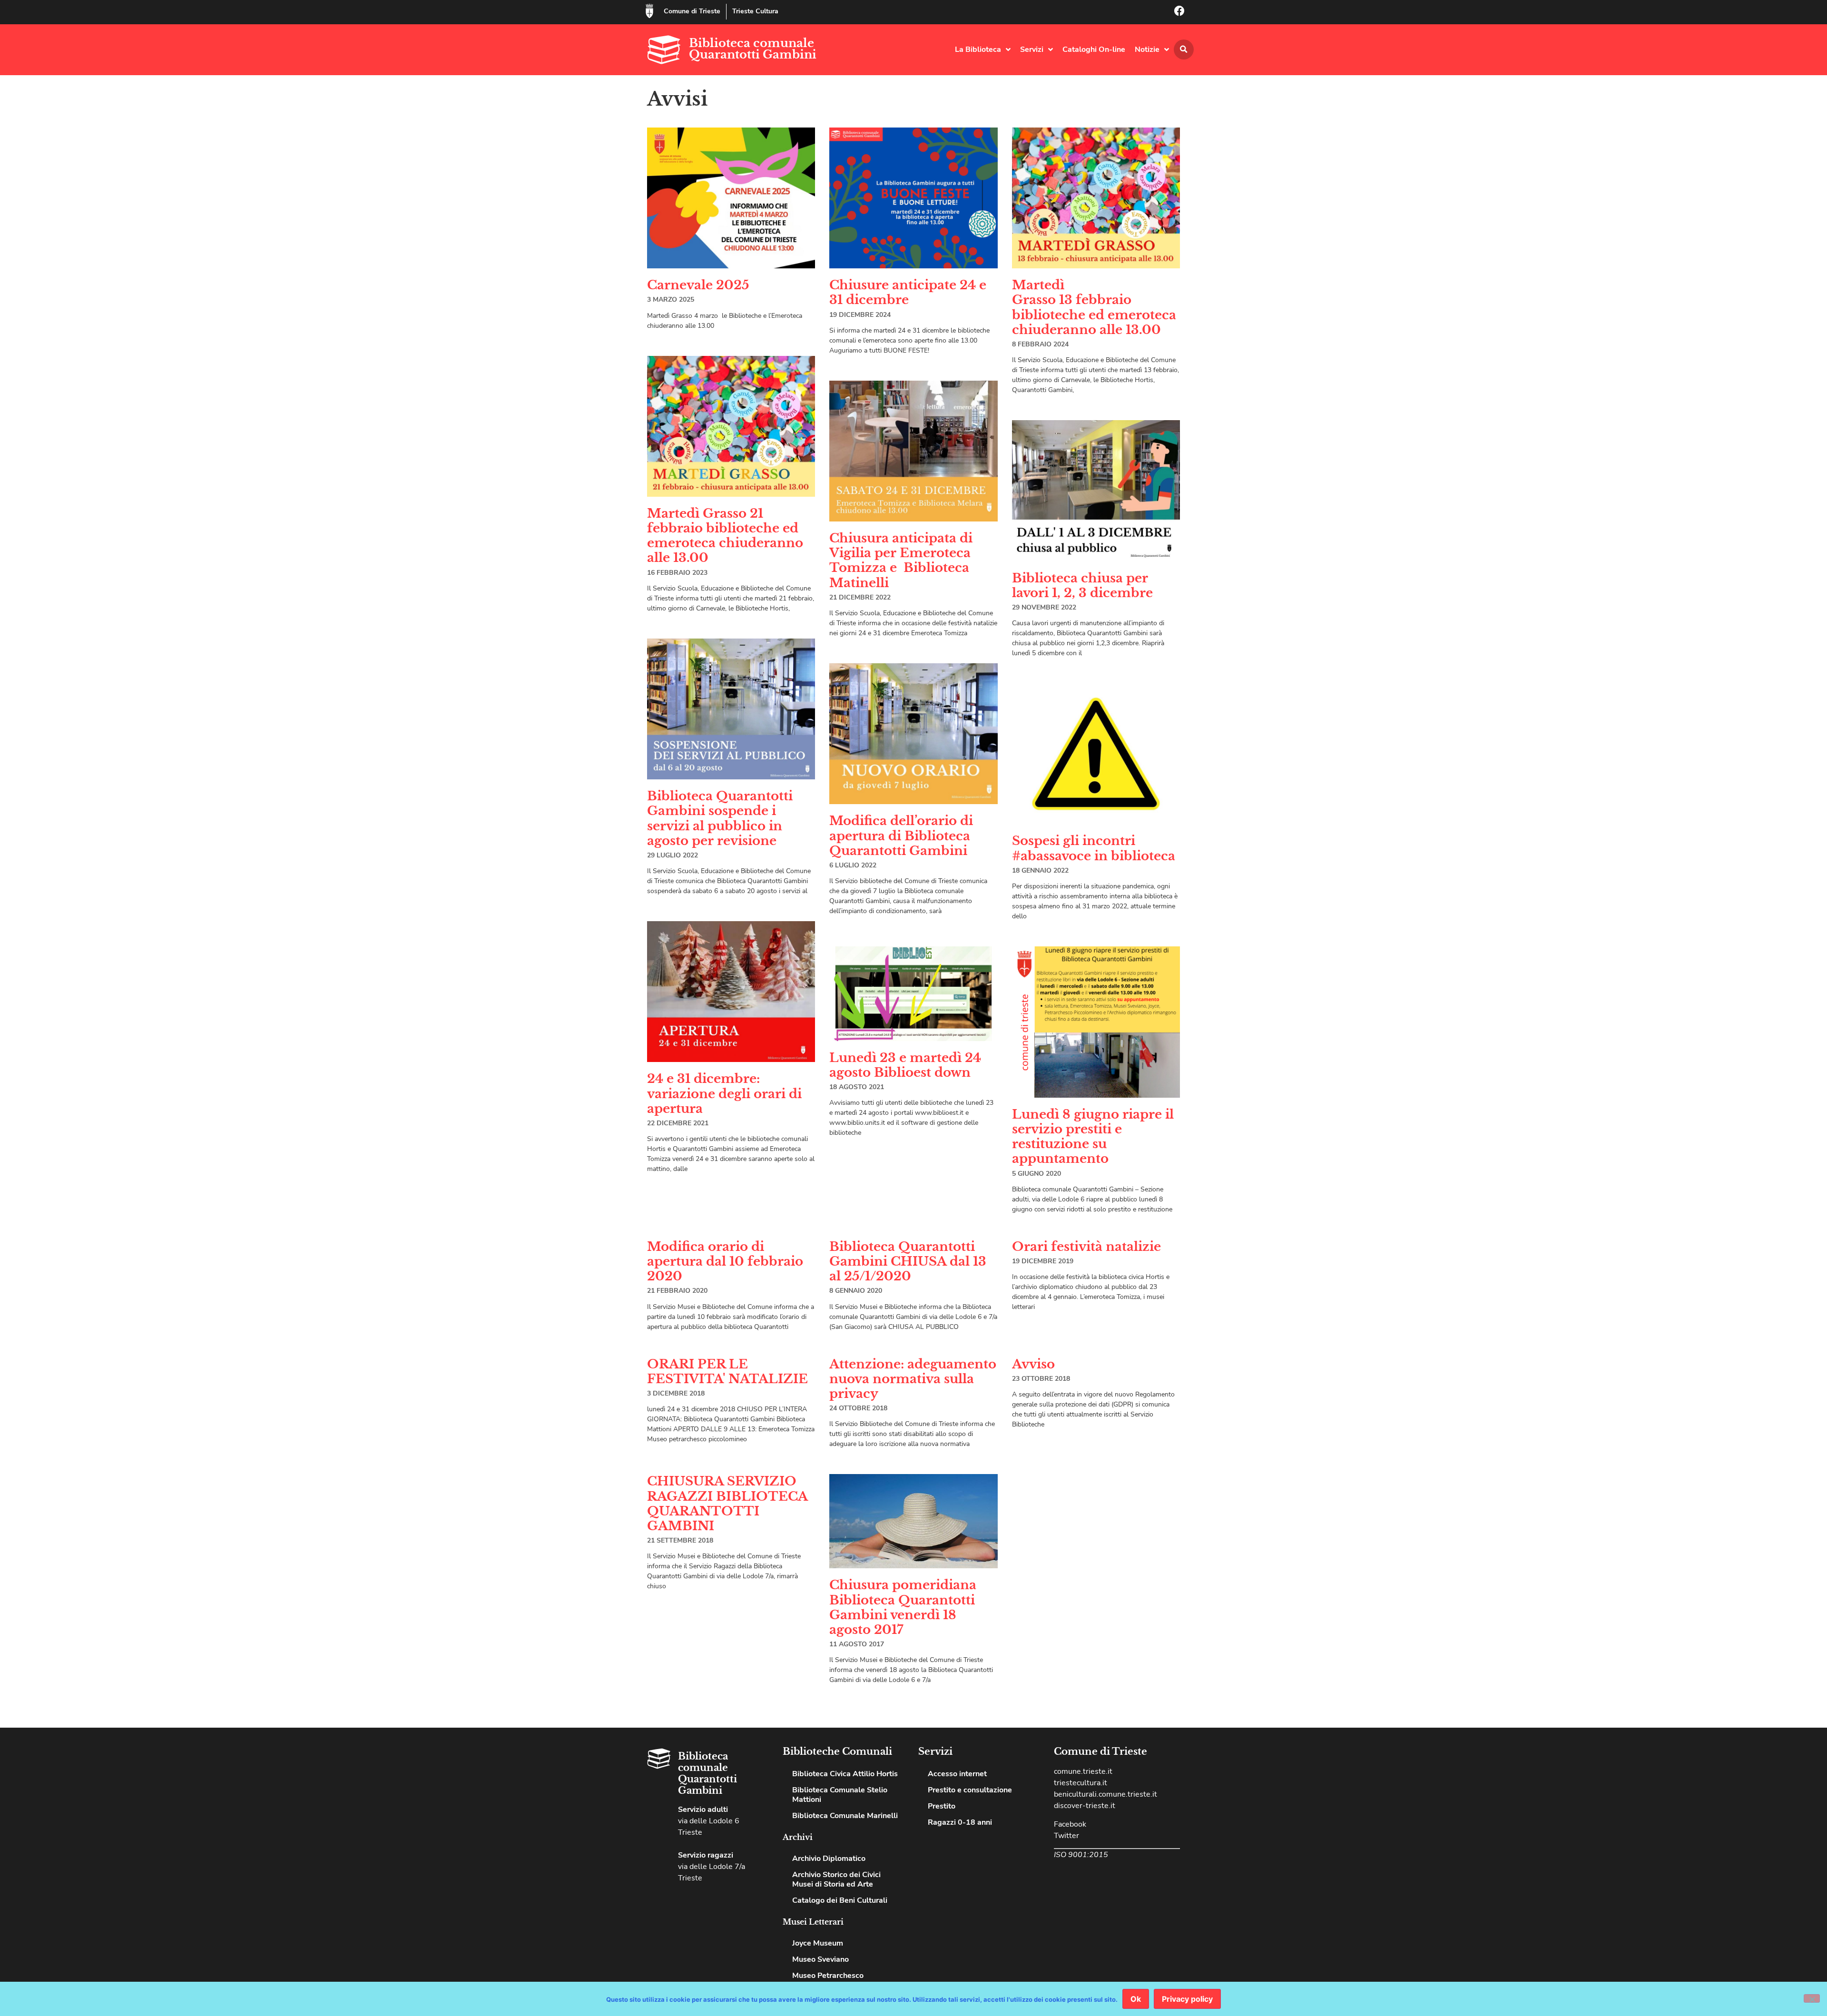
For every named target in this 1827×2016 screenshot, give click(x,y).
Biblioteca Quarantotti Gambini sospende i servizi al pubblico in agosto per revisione (720, 818)
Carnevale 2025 (698, 285)
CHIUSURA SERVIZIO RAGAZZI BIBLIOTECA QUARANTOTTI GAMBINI (727, 1504)
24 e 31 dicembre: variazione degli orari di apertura (724, 1093)
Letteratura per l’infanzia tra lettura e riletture (1093, 1854)
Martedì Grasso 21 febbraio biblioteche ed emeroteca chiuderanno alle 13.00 (725, 536)
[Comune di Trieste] (649, 11)
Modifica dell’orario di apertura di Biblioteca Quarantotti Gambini (901, 836)
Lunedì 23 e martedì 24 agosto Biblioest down (905, 1065)
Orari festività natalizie (1086, 1247)
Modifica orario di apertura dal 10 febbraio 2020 (725, 1261)
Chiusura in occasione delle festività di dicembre (901, 1911)
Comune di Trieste (692, 11)
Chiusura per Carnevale (724, 1927)
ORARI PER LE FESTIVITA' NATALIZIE (727, 1372)
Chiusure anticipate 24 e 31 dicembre (908, 292)
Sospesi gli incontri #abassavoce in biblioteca (1094, 848)
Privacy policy (1187, 1999)
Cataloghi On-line (1094, 49)
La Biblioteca (978, 49)
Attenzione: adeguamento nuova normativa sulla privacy (913, 1379)
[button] (1184, 49)
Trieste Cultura (755, 11)
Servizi (1032, 49)
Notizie (1147, 49)
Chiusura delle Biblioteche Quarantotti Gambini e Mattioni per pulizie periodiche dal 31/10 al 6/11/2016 (1089, 1608)
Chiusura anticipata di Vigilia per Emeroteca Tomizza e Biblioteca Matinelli (901, 561)
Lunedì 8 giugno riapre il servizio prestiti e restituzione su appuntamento (1093, 1137)
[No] (1812, 1998)
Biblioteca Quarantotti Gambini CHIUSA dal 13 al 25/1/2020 (908, 1261)
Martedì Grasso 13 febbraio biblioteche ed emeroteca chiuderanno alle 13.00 (1094, 307)
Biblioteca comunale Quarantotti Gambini (753, 49)
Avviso (1033, 1364)
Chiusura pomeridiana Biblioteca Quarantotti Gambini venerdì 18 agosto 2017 (903, 1607)
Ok (1136, 1999)
